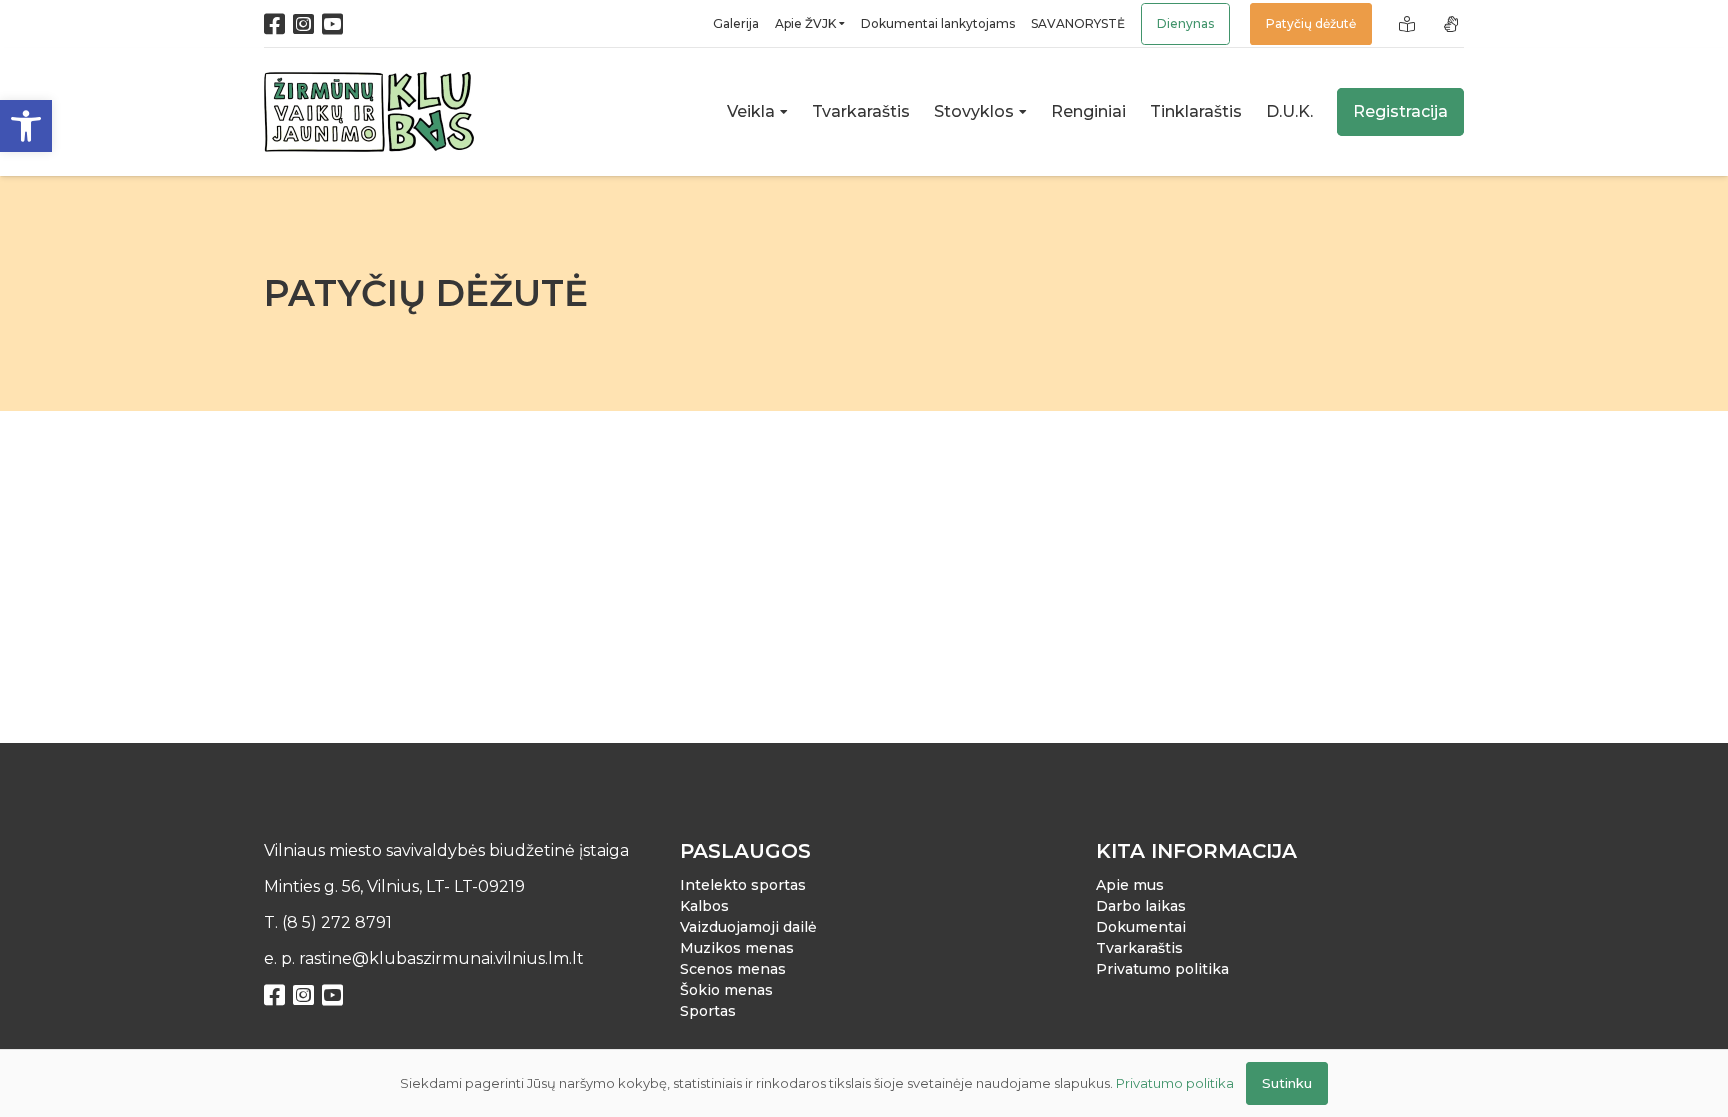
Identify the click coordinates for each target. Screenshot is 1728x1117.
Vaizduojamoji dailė (748, 927)
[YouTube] (332, 24)
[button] (26, 126)
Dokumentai (1141, 927)
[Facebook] (274, 24)
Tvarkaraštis (1139, 948)
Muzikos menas (737, 948)
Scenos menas (733, 969)
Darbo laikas (1141, 906)
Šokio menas (726, 990)
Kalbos (704, 906)
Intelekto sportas (743, 885)
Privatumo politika (1162, 969)
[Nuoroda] (1410, 23)
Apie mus (1130, 885)
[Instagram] (303, 24)
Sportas (708, 1011)
